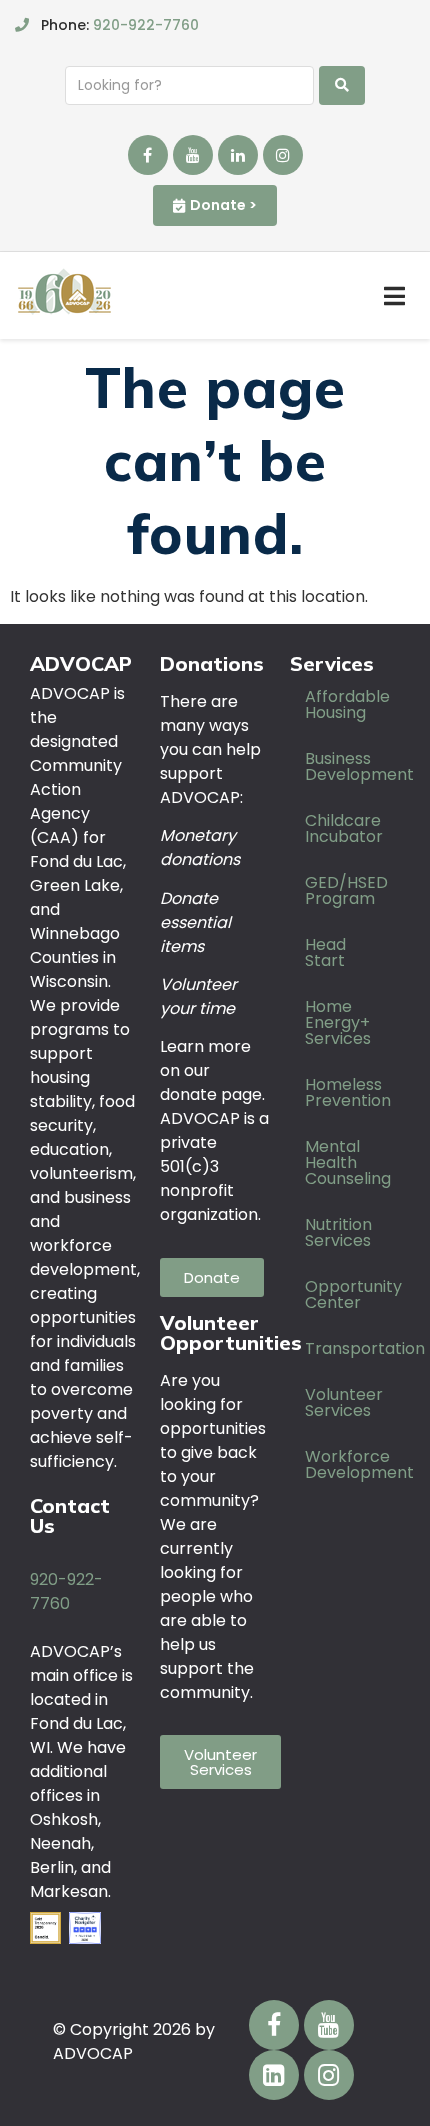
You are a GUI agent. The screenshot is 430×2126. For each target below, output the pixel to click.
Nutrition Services (338, 1232)
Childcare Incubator (344, 828)
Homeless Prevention (348, 1092)
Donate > (223, 205)
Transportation (352, 1348)
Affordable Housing (347, 704)
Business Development (352, 766)
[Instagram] (283, 155)
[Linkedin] (238, 155)
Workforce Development (352, 1464)
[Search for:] (189, 85)
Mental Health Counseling (348, 1162)
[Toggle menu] (394, 296)
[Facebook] (148, 155)
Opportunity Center (352, 1294)
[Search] (342, 85)
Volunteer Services (344, 1402)
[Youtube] (193, 155)
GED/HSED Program (346, 890)
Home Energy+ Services (338, 1022)
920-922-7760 (146, 25)
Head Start (325, 952)
